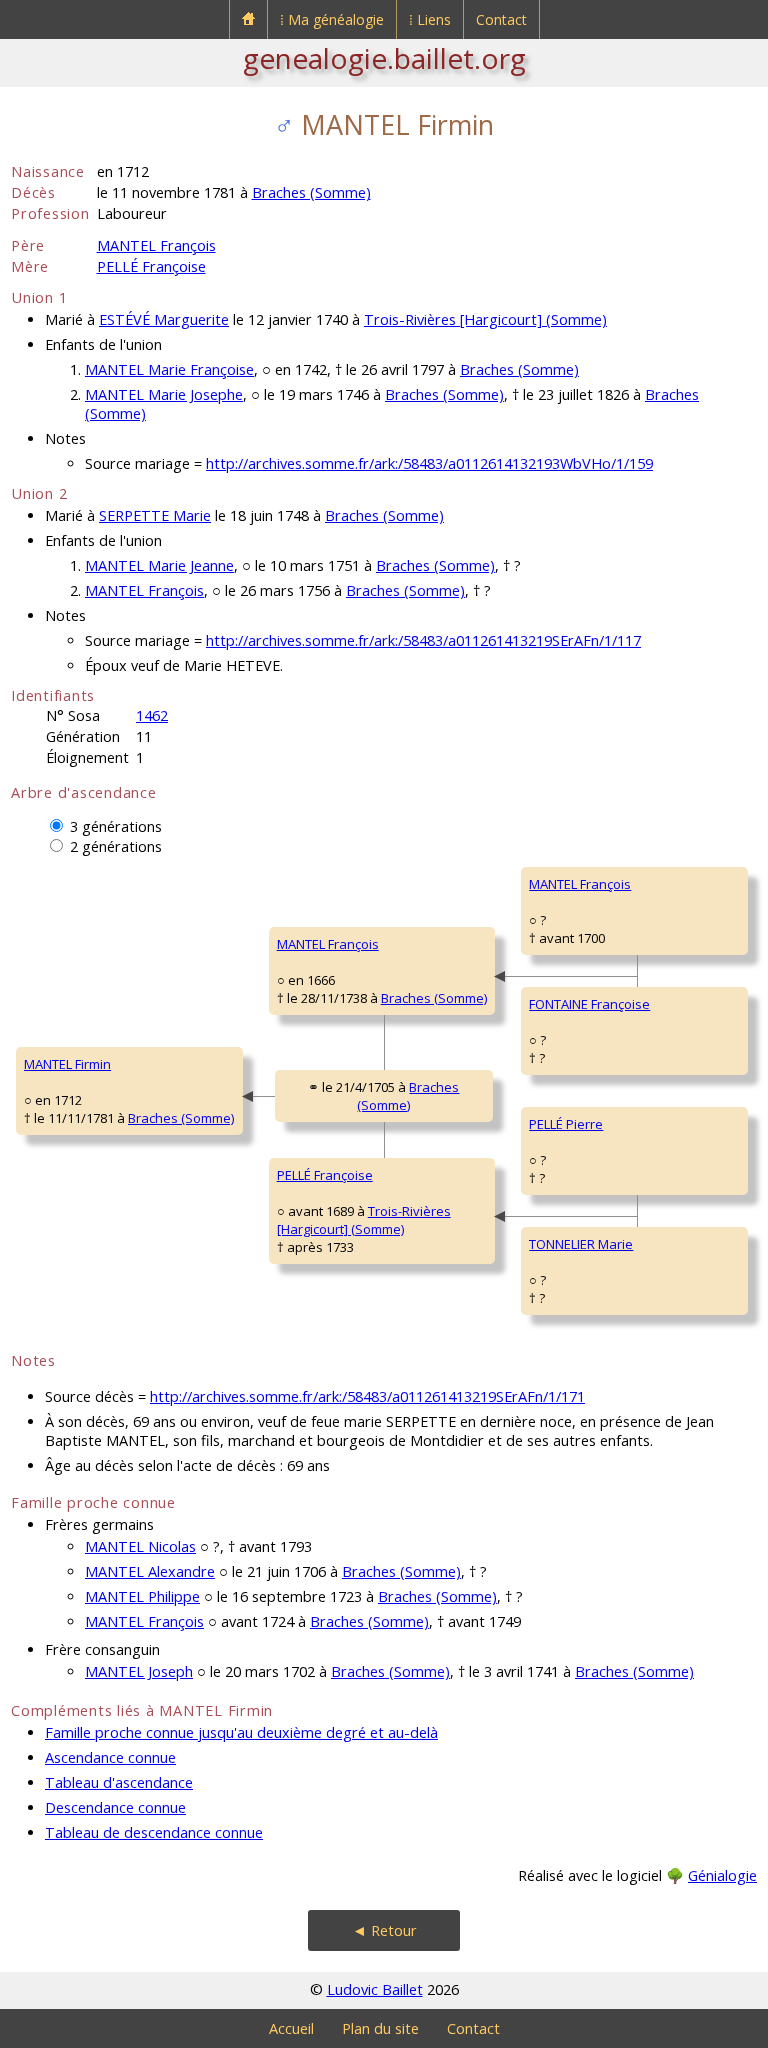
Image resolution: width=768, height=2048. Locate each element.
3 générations (116, 826)
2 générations (116, 846)
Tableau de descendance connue (154, 1832)
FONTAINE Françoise (589, 1004)
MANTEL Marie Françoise (169, 369)
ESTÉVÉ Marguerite (164, 319)
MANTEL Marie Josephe (164, 394)
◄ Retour (384, 1930)
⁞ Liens (430, 19)
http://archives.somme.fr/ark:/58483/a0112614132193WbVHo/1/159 (429, 463)
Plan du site (380, 2028)
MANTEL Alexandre (150, 1571)
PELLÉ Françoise (151, 266)
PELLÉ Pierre (566, 1124)
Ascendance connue (110, 1757)
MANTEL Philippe (142, 1596)
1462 (152, 715)
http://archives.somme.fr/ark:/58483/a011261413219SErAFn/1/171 (367, 1396)
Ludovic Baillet (375, 1989)
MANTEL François (156, 245)
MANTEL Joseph (139, 1671)
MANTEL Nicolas (140, 1546)
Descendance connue (115, 1807)
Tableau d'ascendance (119, 1782)
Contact (501, 19)
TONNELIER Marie (581, 1244)
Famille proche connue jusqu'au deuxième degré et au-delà (241, 1732)
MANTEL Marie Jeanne (159, 565)
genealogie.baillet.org (384, 58)
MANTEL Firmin (67, 1064)
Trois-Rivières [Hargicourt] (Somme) (485, 319)
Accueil (291, 2028)
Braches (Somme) (311, 192)
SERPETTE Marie (155, 515)
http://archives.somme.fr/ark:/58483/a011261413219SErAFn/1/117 (423, 640)
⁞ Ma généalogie (332, 19)
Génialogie (722, 1875)
